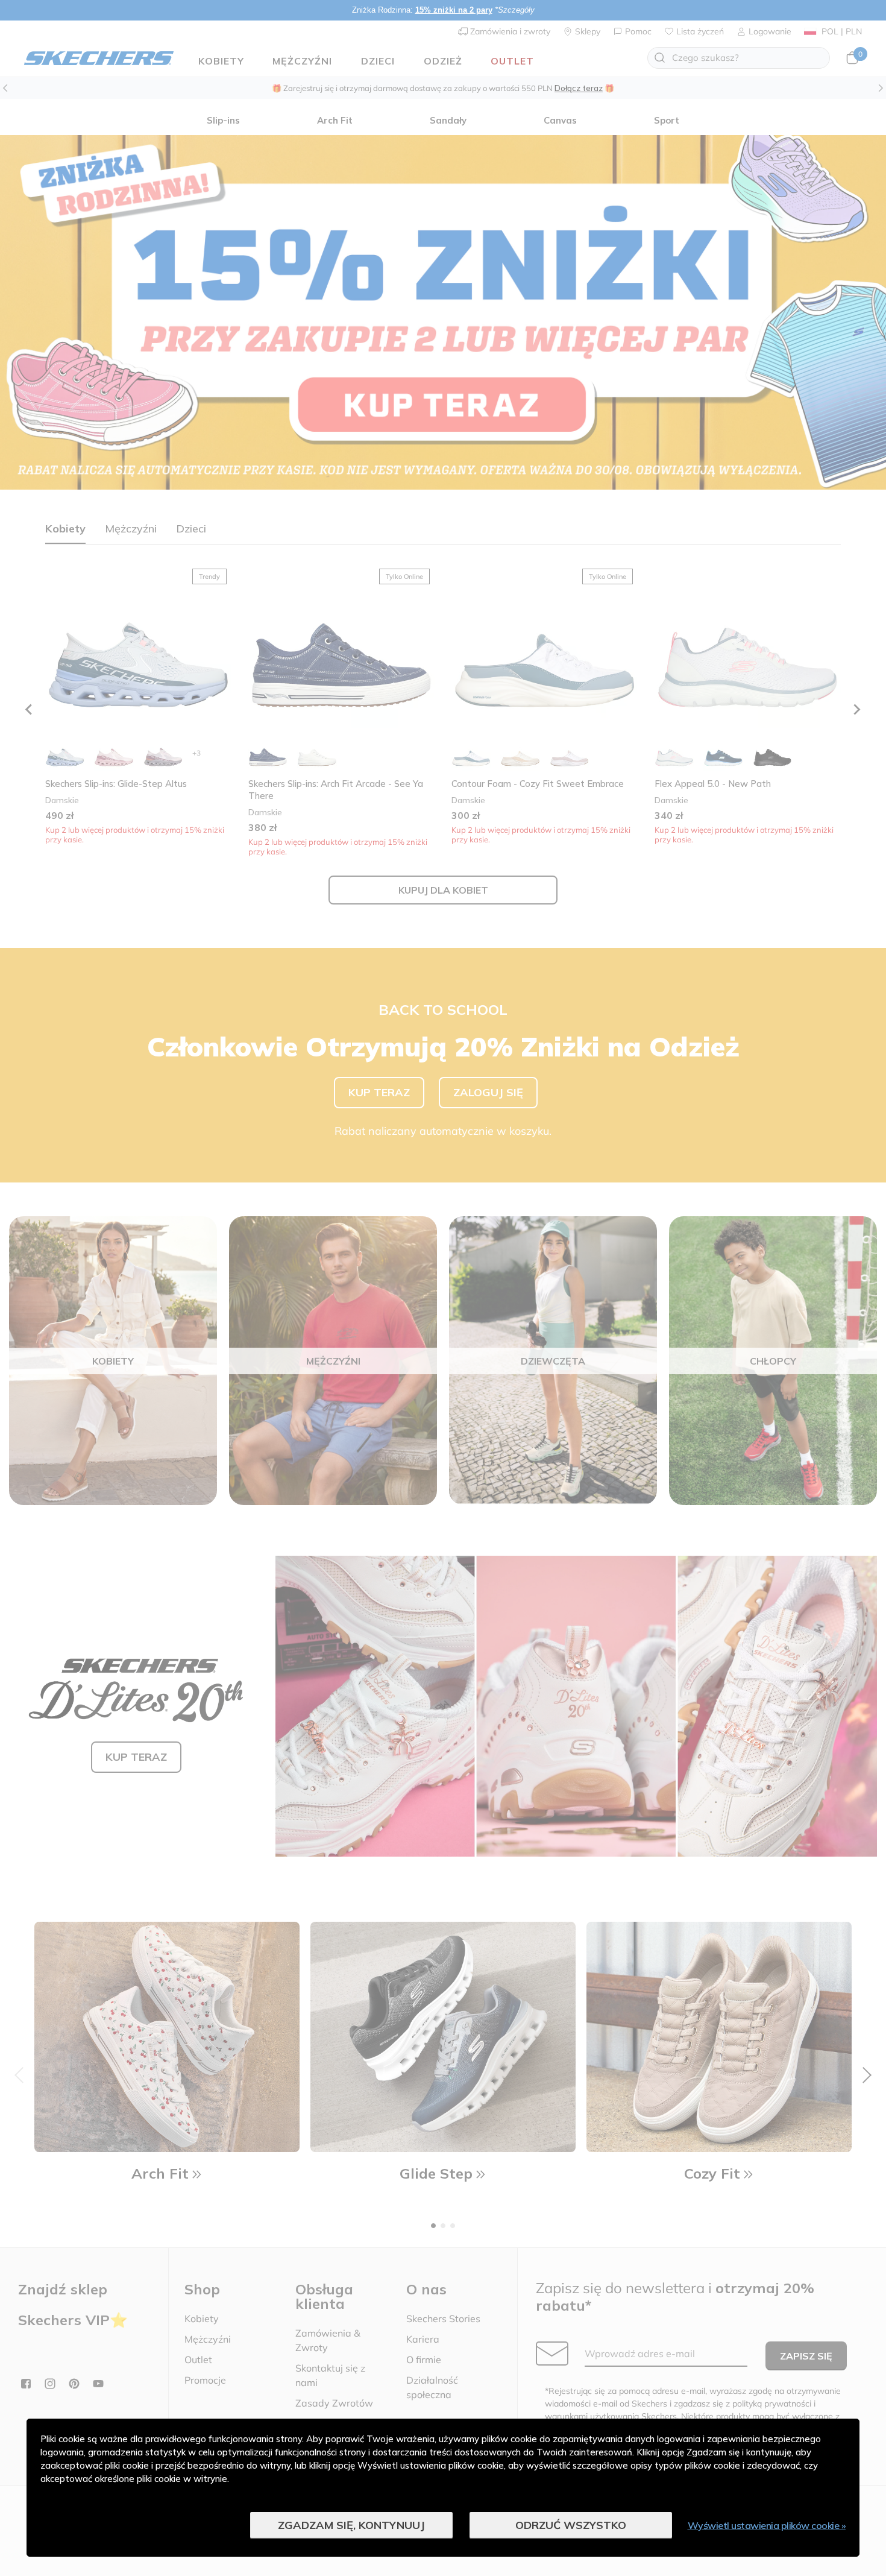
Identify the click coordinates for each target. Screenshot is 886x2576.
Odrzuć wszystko (571, 2525)
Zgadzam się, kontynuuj (351, 2525)
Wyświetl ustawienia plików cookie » (767, 2525)
